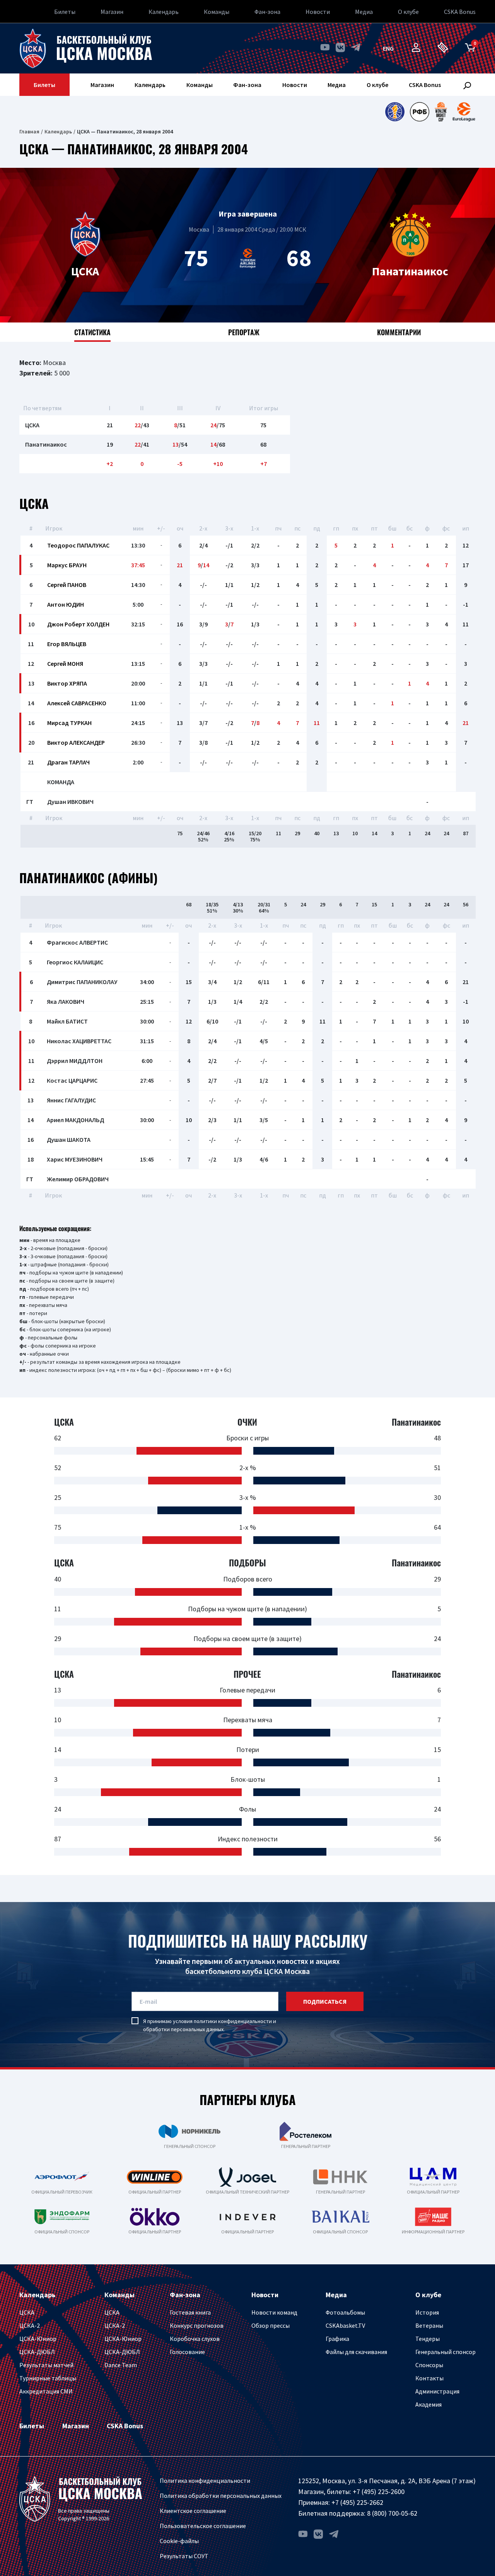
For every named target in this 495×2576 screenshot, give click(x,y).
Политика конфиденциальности (205, 2480)
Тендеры (428, 2339)
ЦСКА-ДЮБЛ (37, 2352)
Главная (29, 131)
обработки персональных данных (183, 2029)
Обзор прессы (271, 2325)
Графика (337, 2339)
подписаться (325, 2001)
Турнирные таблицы (48, 2378)
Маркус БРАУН (67, 565)
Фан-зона (267, 12)
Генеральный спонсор (445, 2352)
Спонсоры (429, 2365)
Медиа (364, 12)
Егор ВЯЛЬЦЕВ (67, 644)
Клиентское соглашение (193, 2511)
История (427, 2312)
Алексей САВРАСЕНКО (77, 703)
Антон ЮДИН (66, 604)
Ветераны (429, 2325)
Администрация (437, 2391)
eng (388, 48)
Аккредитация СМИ (46, 2391)
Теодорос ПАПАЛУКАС (78, 545)
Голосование (187, 2352)
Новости (318, 12)
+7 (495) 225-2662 (357, 2502)
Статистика (92, 332)
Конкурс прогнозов (197, 2325)
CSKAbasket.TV (345, 2325)
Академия (428, 2404)
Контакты (429, 2378)
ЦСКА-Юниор (38, 2339)
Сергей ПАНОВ (67, 585)
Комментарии (399, 332)
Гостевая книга (190, 2312)
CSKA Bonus (460, 12)
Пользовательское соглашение (203, 2526)
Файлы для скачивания (356, 2352)
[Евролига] (464, 112)
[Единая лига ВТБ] (395, 112)
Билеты (65, 12)
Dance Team (121, 2365)
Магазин (112, 12)
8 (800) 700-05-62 (392, 2513)
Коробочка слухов (195, 2339)
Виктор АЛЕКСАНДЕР (76, 742)
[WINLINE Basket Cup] (441, 112)
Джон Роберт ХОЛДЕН (78, 624)
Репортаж (244, 332)
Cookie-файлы (179, 2541)
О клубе (408, 12)
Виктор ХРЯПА (67, 683)
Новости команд (274, 2312)
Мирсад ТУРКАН (69, 723)
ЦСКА (27, 2312)
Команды (217, 12)
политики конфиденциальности (233, 2021)
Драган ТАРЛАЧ (68, 762)
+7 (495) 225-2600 (379, 2492)
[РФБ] (420, 112)
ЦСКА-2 (30, 2325)
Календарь (164, 12)
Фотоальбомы (345, 2312)
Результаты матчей (46, 2365)
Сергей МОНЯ (65, 664)
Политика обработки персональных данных (221, 2496)
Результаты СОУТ (184, 2556)
